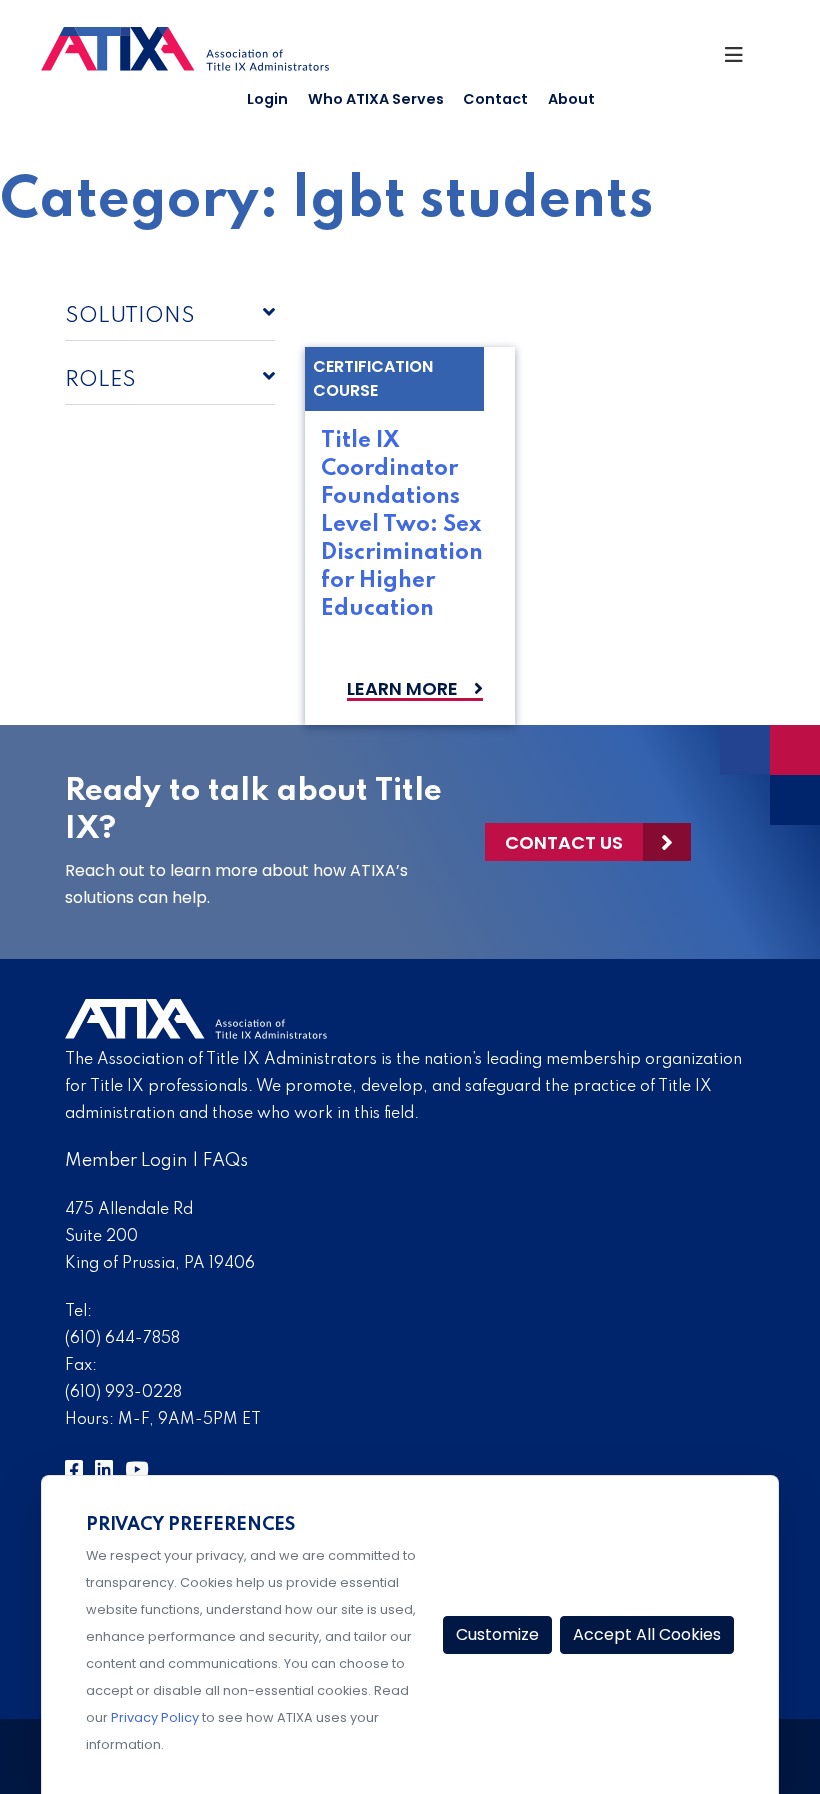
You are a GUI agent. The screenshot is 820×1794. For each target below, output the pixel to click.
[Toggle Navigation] (743, 60)
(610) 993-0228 (123, 1393)
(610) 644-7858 (122, 1339)
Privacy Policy (155, 1717)
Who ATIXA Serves (376, 99)
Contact (495, 99)
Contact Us (564, 842)
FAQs (225, 1161)
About (571, 99)
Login (267, 99)
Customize (497, 1634)
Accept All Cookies (647, 1634)
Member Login (126, 1161)
